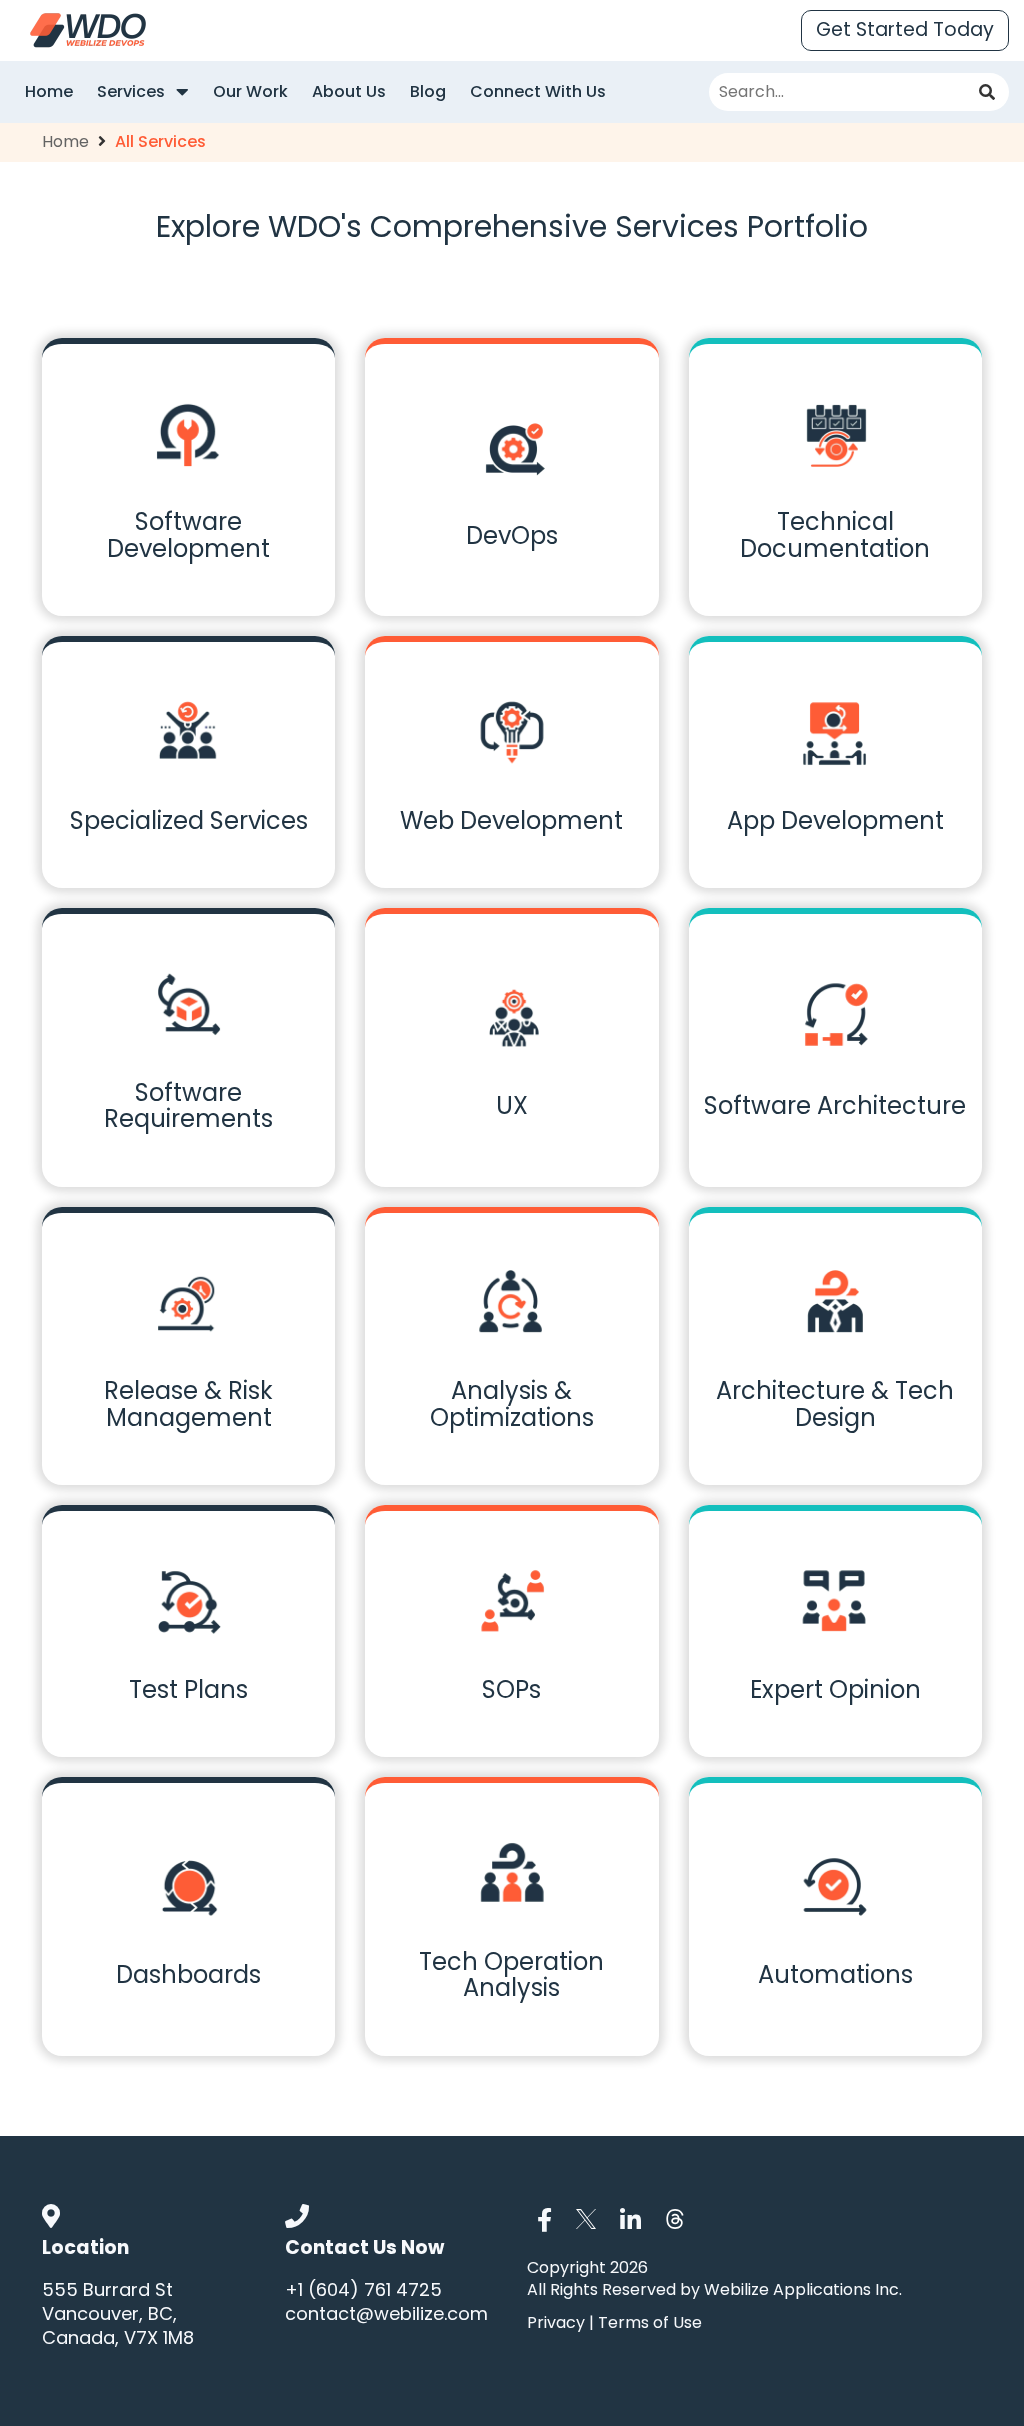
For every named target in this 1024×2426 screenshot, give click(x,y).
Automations (835, 1974)
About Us (349, 91)
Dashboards (188, 1974)
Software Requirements (188, 1105)
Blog (428, 91)
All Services (160, 141)
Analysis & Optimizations (512, 1403)
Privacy (558, 2322)
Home (49, 91)
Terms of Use (648, 2322)
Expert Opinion (835, 1689)
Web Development (511, 820)
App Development (835, 820)
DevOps (512, 535)
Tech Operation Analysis (511, 1974)
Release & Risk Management (188, 1403)
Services (133, 91)
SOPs (511, 1689)
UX (512, 1105)
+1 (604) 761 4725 (363, 2289)
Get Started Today (905, 29)
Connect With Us (538, 91)
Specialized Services (189, 820)
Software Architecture (835, 1105)
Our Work (250, 91)
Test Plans (188, 1689)
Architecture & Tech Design (835, 1403)
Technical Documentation (835, 534)
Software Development (188, 534)
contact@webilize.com (386, 2313)
